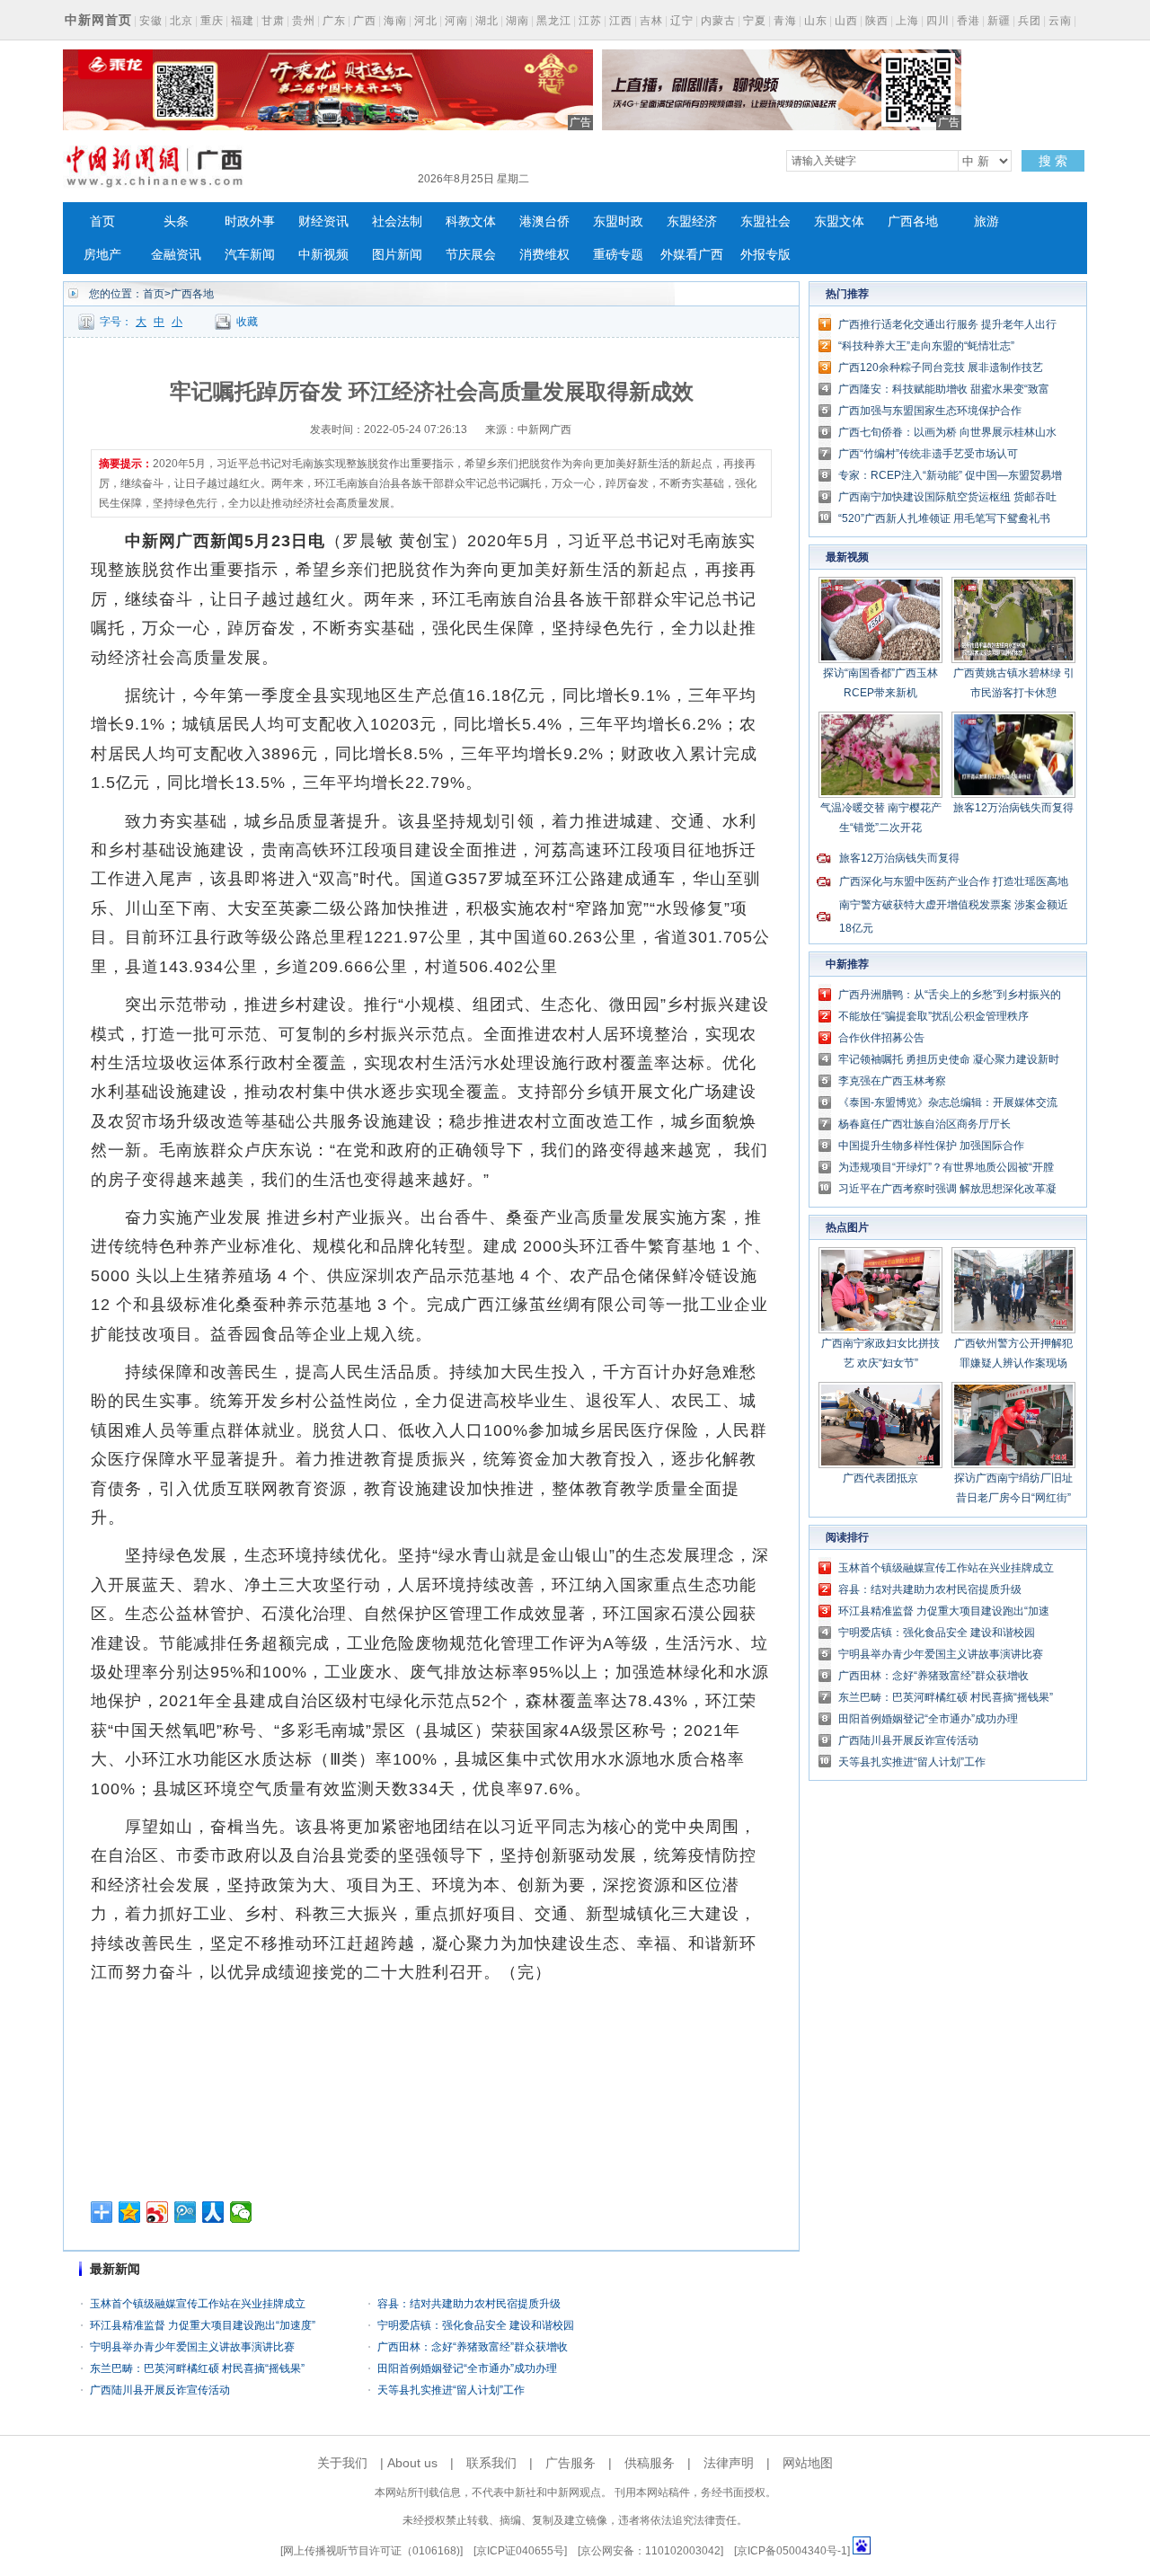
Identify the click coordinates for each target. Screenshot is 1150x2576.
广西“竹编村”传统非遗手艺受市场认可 (928, 454)
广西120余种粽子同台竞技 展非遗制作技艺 (941, 367)
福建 (243, 21)
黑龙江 (554, 21)
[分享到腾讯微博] (186, 2212)
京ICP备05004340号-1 (792, 2551)
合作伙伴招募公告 (881, 1038)
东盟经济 (692, 221)
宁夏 (755, 21)
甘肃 (273, 21)
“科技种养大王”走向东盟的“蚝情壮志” (926, 346)
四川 (938, 21)
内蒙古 (718, 21)
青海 (785, 21)
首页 (102, 221)
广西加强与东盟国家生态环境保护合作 (930, 411)
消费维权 (544, 255)
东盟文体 (839, 221)
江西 (621, 21)
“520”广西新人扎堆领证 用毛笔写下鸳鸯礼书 (944, 518)
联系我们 (491, 2463)
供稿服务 (650, 2463)
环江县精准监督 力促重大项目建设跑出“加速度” (203, 2325)
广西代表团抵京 (880, 1478)
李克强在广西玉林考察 (892, 1081)
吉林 (651, 21)
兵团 (1030, 21)
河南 (456, 21)
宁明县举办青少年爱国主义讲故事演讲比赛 (192, 2347)
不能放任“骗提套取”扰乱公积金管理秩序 (933, 1016)
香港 (969, 21)
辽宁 (682, 21)
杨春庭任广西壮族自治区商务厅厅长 (924, 1124)
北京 (181, 21)
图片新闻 (397, 255)
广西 (365, 21)
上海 (907, 21)
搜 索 (1053, 161)
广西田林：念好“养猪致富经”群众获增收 (473, 2347)
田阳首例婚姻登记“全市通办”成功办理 (467, 2368)
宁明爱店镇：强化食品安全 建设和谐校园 (476, 2325)
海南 (395, 21)
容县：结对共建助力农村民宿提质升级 (469, 2304)
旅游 (986, 221)
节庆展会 (471, 255)
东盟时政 (618, 221)
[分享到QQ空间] (130, 2212)
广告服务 (571, 2463)
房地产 (102, 255)
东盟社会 (765, 221)
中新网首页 (98, 20)
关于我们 (342, 2463)
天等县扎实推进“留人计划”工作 (451, 2390)
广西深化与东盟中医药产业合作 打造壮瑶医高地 (954, 881)
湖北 (487, 21)
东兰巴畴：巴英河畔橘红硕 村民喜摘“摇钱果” (197, 2368)
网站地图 (808, 2463)
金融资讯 (176, 255)
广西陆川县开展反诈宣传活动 (160, 2390)
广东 (334, 21)
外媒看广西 (692, 255)
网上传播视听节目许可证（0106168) (372, 2551)
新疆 (999, 21)
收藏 (247, 322)
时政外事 (250, 221)
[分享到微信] (241, 2212)
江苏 (590, 21)
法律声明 (729, 2463)
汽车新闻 (250, 255)
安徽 (151, 21)
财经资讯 (323, 221)
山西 (846, 21)
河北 (426, 21)
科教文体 (471, 221)
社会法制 (397, 221)
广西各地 (913, 221)
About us (412, 2463)
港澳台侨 (544, 221)
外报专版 (765, 255)
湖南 (517, 21)
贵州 (304, 21)
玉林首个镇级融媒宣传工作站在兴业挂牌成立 (198, 2304)
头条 (176, 221)
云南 (1060, 21)
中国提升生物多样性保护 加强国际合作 (931, 1146)
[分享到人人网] (213, 2212)
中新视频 (323, 255)
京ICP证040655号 (520, 2551)
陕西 (877, 21)
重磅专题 (618, 255)
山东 (816, 21)
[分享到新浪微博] (158, 2212)
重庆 (212, 21)
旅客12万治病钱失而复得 (1013, 808)
